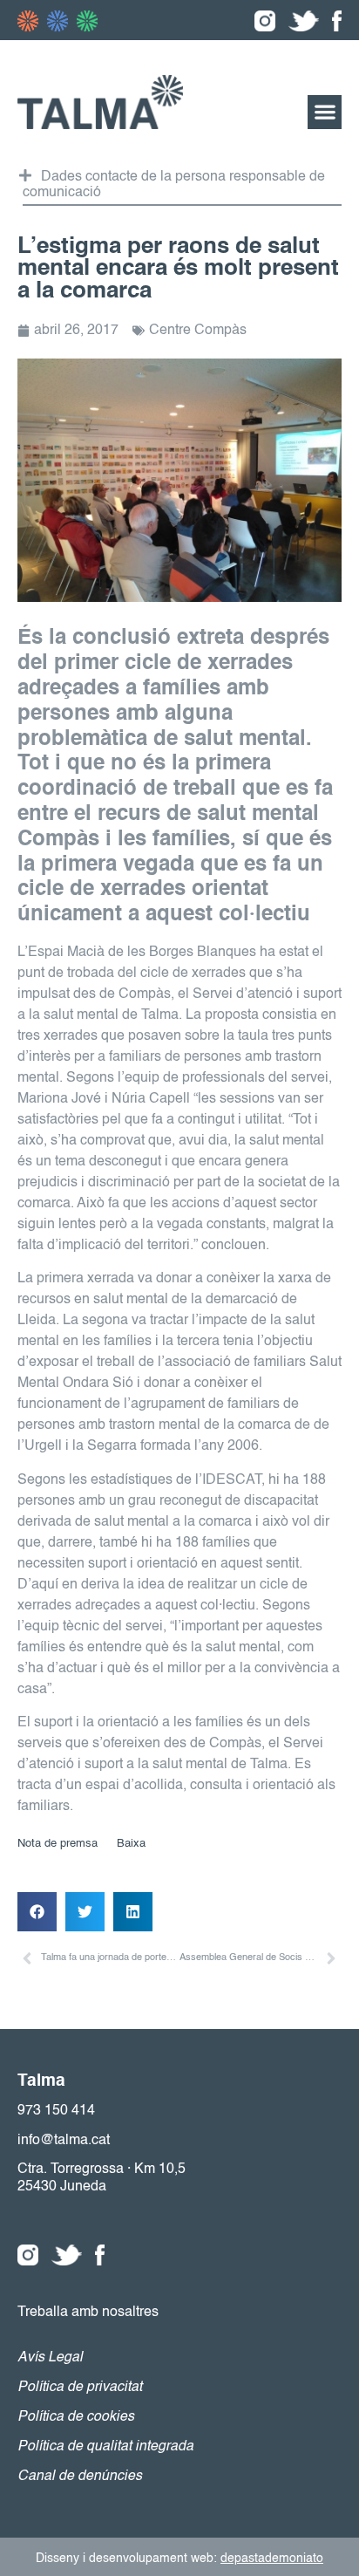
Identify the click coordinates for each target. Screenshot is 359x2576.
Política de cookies (76, 2417)
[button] (325, 112)
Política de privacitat (80, 2388)
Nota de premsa (58, 1844)
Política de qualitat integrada (105, 2447)
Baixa (131, 1844)
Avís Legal (50, 2358)
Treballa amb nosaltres (88, 2313)
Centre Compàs (198, 331)
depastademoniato (272, 2559)
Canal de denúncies (80, 2477)
